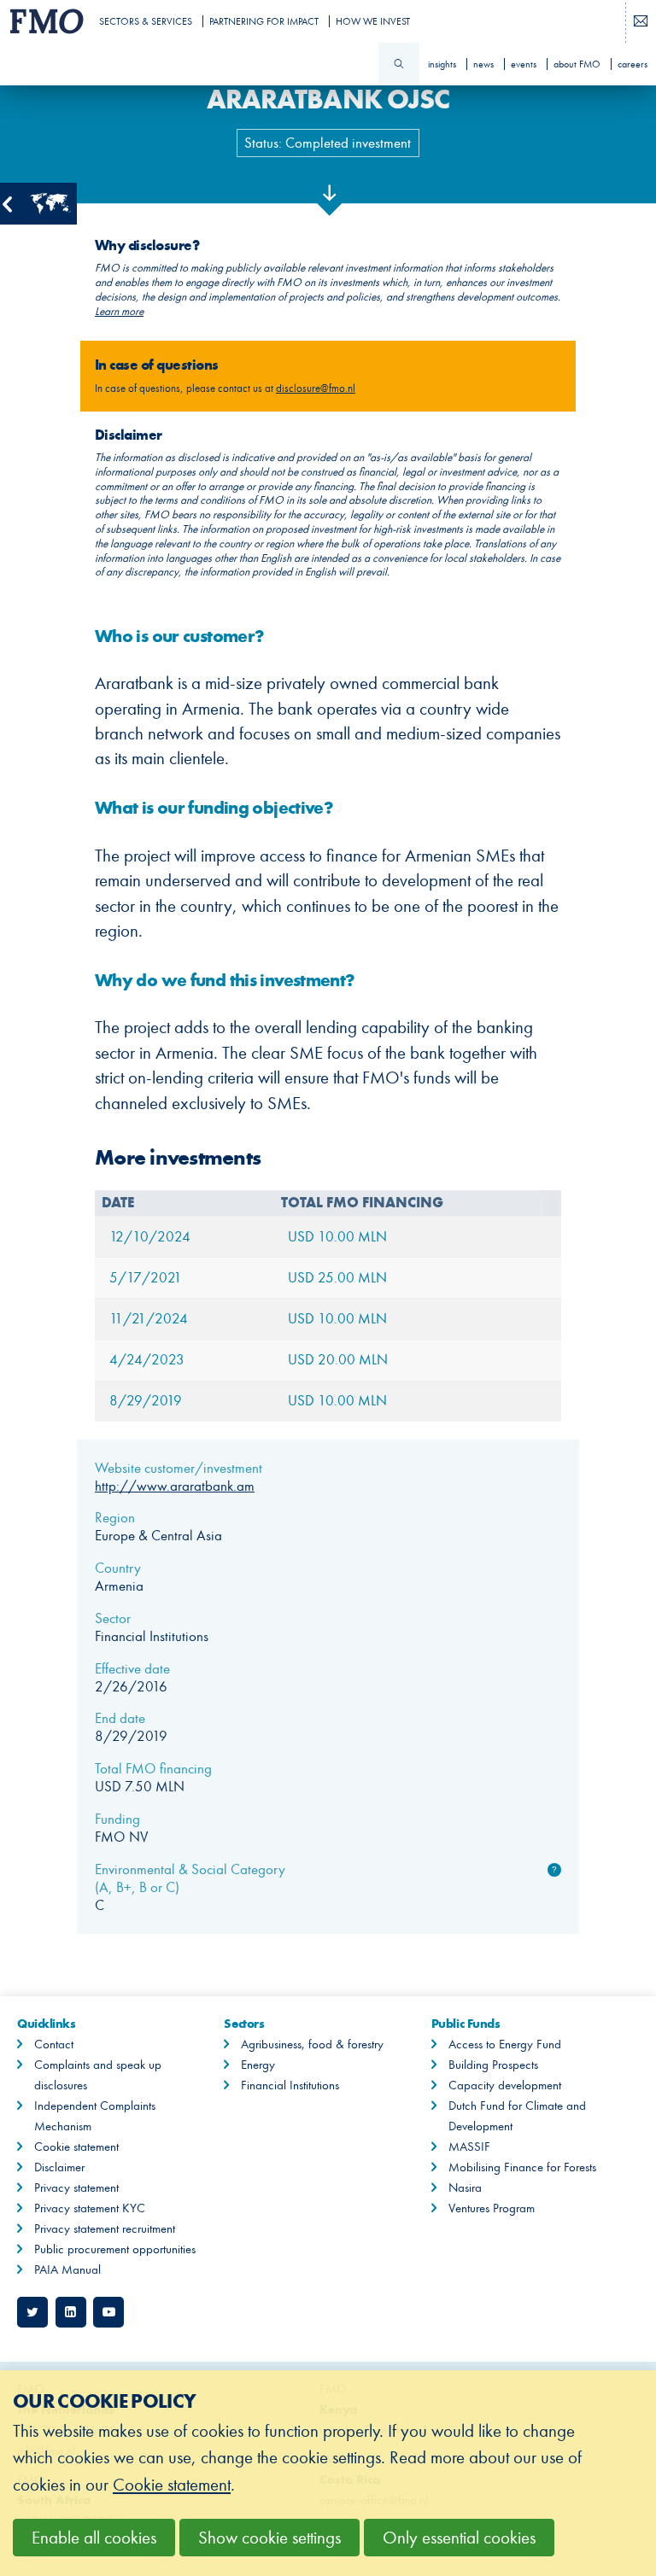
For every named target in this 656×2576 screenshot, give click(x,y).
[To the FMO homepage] (44, 21)
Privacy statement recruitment (105, 2228)
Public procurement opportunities (115, 2249)
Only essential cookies (459, 2538)
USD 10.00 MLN (337, 1237)
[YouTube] (108, 2312)
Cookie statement (76, 2147)
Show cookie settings (269, 2538)
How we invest (373, 21)
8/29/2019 (146, 1401)
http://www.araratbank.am (175, 1486)
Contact (54, 2044)
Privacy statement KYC (90, 2208)
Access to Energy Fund (505, 2044)
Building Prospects (493, 2065)
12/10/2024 (150, 1237)
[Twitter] (32, 2312)
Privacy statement (76, 2188)
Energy (258, 2065)
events (524, 64)
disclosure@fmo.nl (316, 388)
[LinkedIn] (71, 2312)
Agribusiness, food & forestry (312, 2044)
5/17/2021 (146, 1278)
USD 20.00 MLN (338, 1360)
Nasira (465, 2188)
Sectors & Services (146, 21)
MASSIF (469, 2147)
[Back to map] (38, 204)
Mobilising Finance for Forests (522, 2167)
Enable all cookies (94, 2538)
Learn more (119, 312)
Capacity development (505, 2085)
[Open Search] (399, 64)
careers (633, 64)
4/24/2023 (147, 1360)
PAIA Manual (67, 2269)
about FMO (577, 64)
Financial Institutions (290, 2085)
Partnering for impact (264, 21)
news (483, 64)
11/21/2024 (149, 1319)
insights (442, 64)
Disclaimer (59, 2167)
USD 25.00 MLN (337, 1278)
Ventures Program (492, 2208)
